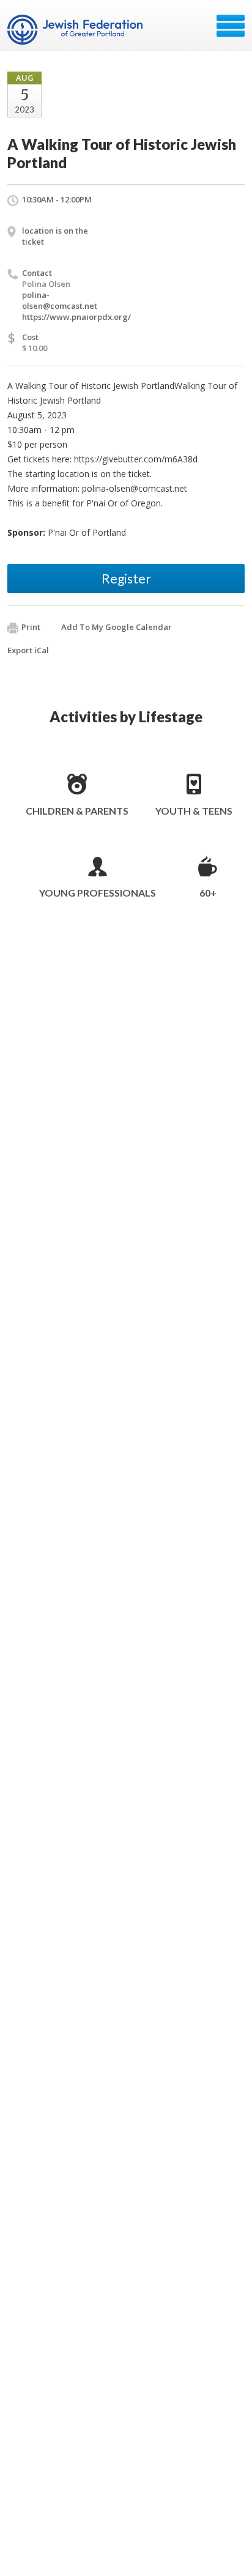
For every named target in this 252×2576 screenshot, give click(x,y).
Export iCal (28, 650)
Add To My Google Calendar (117, 627)
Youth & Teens (194, 811)
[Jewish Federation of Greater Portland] (76, 30)
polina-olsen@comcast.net (60, 300)
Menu (231, 26)
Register (126, 578)
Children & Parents (77, 811)
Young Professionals (98, 893)
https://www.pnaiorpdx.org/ (76, 317)
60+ (208, 893)
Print (31, 627)
